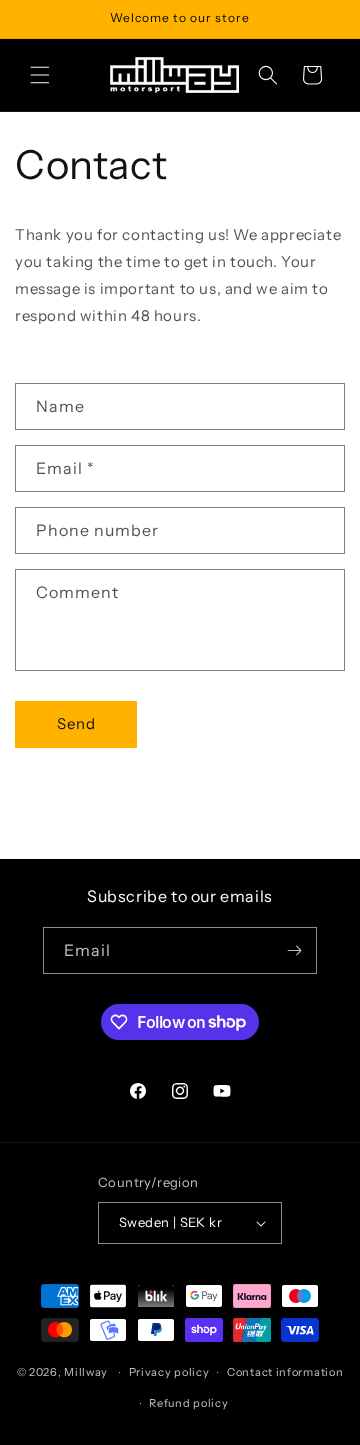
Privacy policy (169, 1372)
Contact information (285, 1372)
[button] (40, 75)
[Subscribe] (294, 950)
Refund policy (188, 1403)
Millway (86, 1372)
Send (76, 723)
